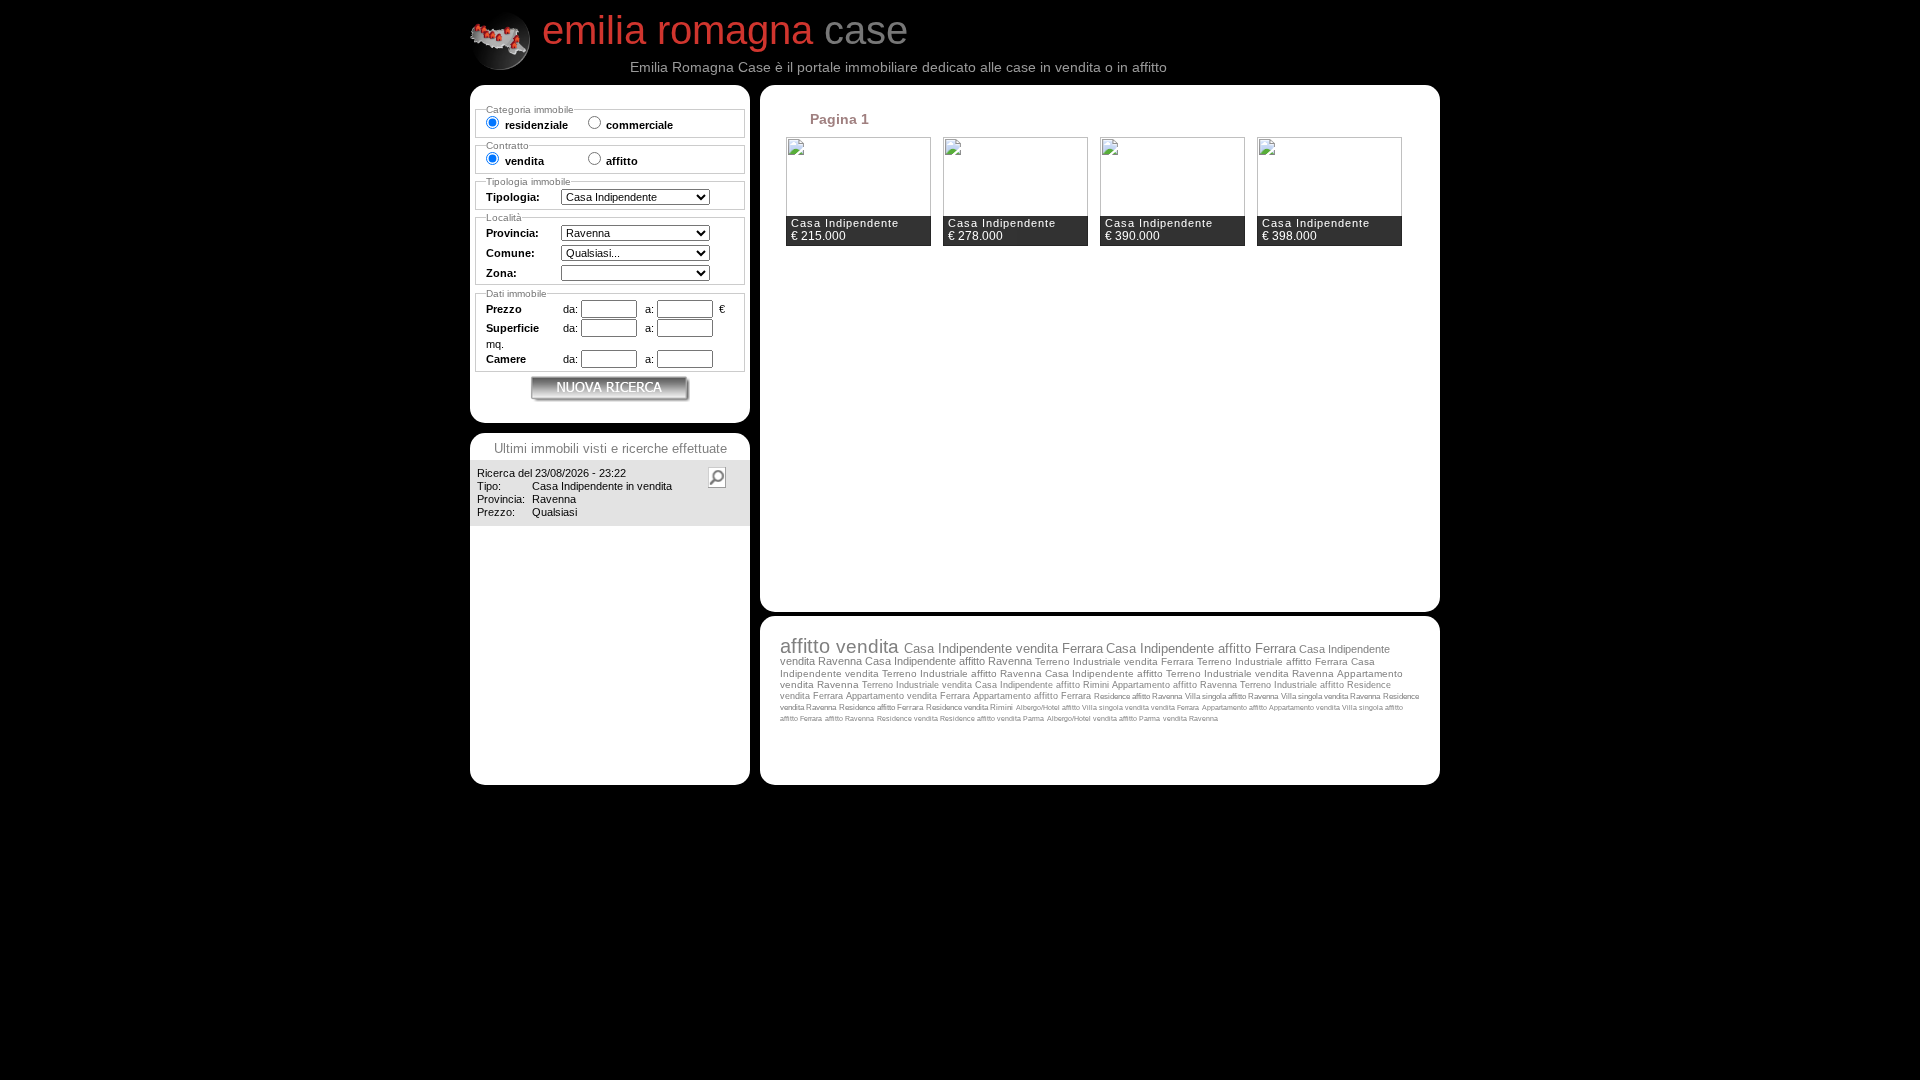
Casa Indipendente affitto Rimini (1042, 685)
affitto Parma (1139, 718)
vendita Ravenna (1190, 718)
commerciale (639, 125)
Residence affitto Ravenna (1138, 696)
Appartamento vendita (1305, 707)
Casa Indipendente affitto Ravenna (948, 661)
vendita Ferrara (1175, 707)
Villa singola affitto (1372, 707)
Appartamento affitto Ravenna (1174, 685)
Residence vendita (908, 718)
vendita (870, 646)
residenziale (536, 125)
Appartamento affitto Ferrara (1032, 696)
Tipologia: (513, 197)
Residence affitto (968, 718)
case (725, 30)
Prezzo (504, 309)
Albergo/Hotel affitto (1049, 707)
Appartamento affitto (1235, 707)
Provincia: (512, 233)
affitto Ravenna (849, 718)
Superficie (512, 328)
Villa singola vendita (1116, 708)
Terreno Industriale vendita (918, 685)
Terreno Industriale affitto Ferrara (1272, 661)
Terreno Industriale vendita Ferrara (1114, 661)
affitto (808, 646)
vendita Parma (1020, 718)
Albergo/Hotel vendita (1083, 718)
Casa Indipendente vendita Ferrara (1003, 648)
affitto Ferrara (801, 718)
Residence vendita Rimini (969, 707)
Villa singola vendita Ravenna (1330, 696)
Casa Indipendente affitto (1105, 673)
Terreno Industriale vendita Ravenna (1250, 673)
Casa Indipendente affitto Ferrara (1201, 648)
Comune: (510, 253)
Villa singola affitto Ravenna (1231, 696)
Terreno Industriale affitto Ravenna (962, 673)
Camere (506, 359)
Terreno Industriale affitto (1293, 685)
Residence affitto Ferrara (881, 707)
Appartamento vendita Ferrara (908, 696)
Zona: (501, 273)
